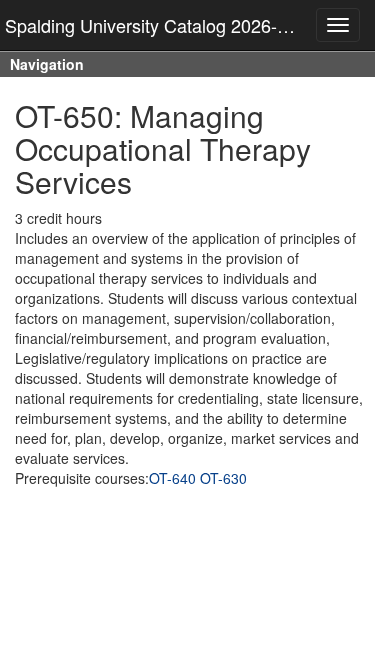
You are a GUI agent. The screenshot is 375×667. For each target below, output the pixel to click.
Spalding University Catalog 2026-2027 (161, 25)
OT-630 (223, 478)
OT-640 (172, 478)
